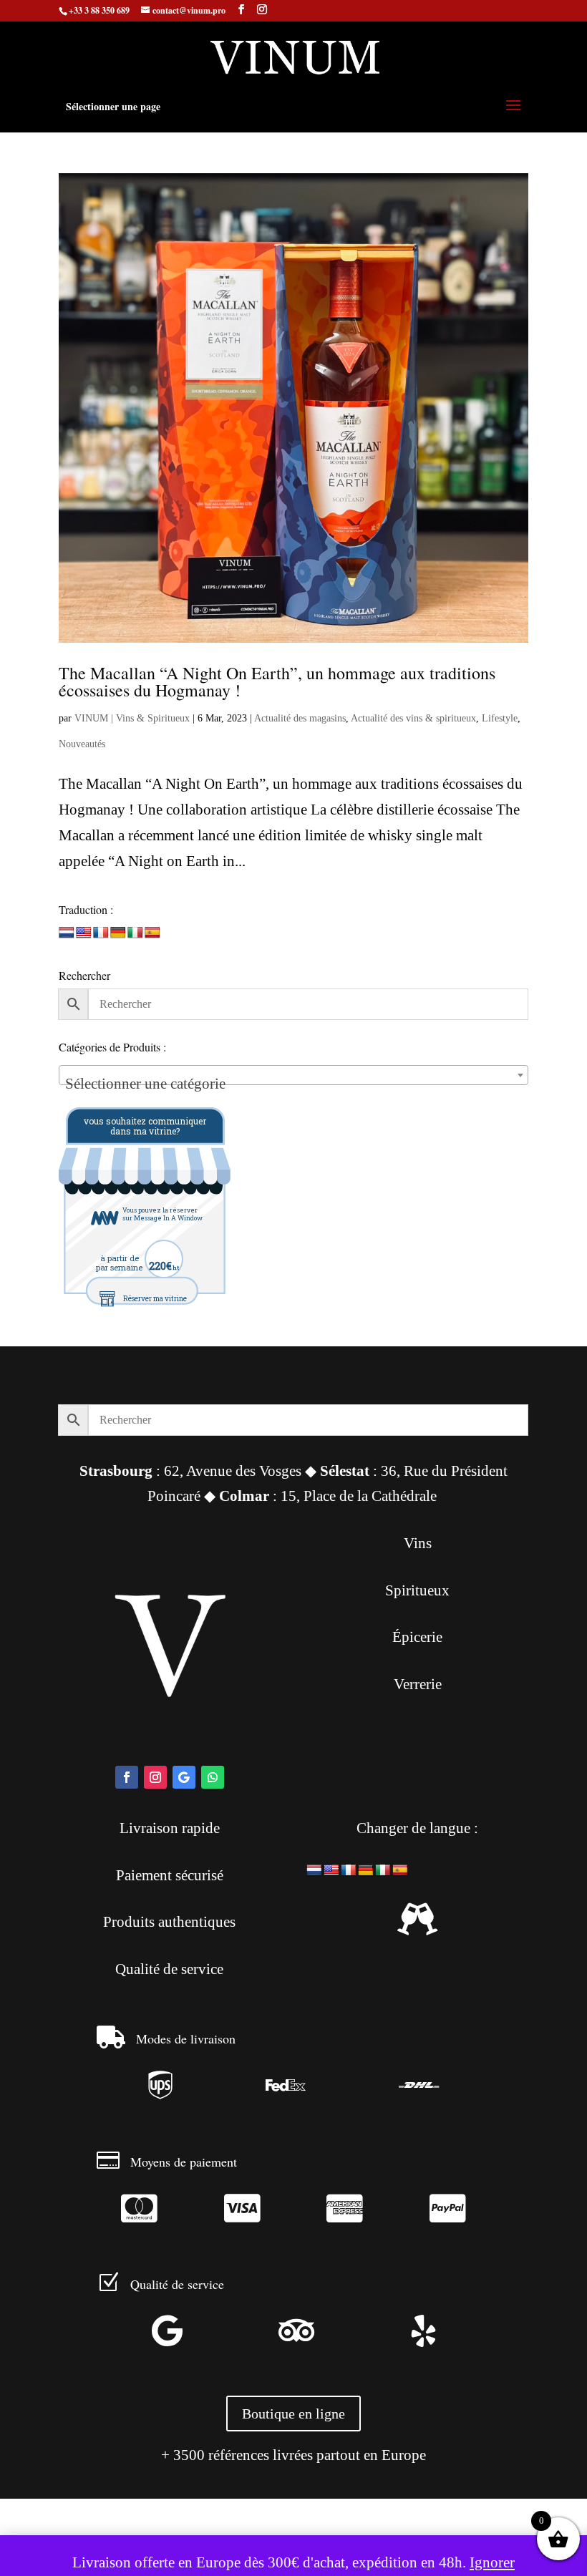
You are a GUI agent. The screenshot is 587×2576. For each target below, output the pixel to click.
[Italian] (135, 933)
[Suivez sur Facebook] (127, 1777)
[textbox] (293, 1083)
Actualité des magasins (300, 718)
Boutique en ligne (293, 2414)
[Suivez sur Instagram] (155, 1777)
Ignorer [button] (492, 2562)
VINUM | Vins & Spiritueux (132, 718)
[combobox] (293, 1075)
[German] (118, 933)
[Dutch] (67, 933)
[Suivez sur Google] (184, 1777)
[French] (101, 933)
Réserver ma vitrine (155, 1299)
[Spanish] (152, 933)
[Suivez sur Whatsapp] (213, 1777)
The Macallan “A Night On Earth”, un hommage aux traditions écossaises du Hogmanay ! (277, 681)
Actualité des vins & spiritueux (413, 718)
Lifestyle (500, 718)
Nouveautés (82, 744)
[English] (84, 933)
